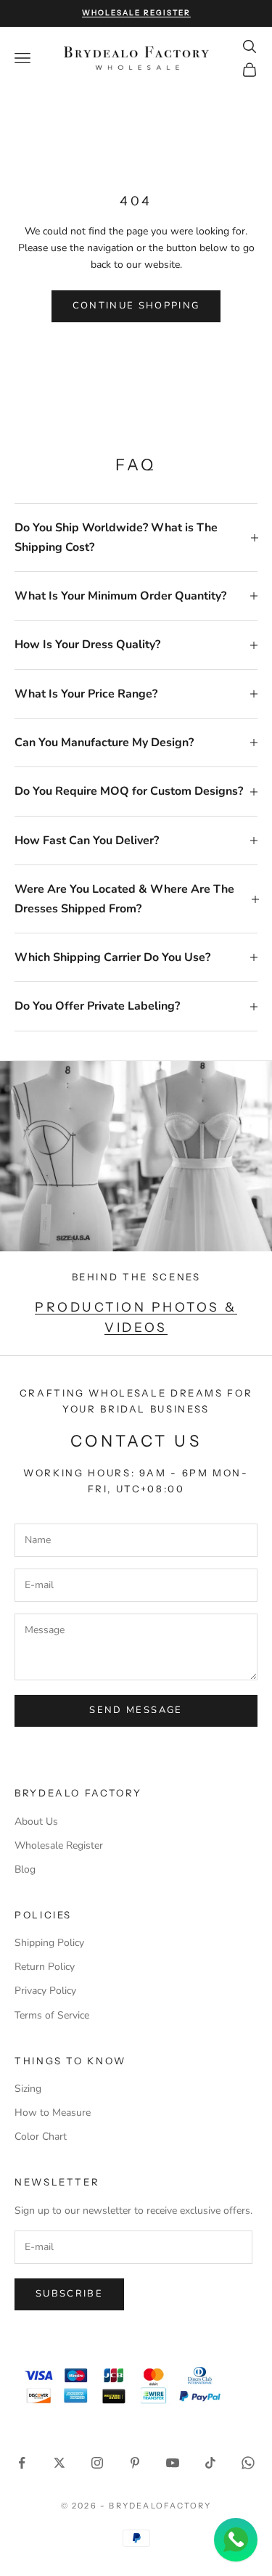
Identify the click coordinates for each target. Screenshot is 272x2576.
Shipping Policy (49, 1943)
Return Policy (45, 1967)
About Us (36, 1821)
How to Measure (53, 2113)
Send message (136, 1710)
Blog (25, 1869)
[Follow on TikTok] (210, 2463)
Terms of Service (52, 2015)
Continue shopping (136, 306)
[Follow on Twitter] (59, 2463)
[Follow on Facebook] (22, 2463)
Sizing (28, 2089)
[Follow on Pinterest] (135, 2463)
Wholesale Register (59, 1845)
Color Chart (41, 2137)
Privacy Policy (45, 1991)
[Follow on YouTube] (173, 2463)
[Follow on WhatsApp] (248, 2463)
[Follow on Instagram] (97, 2463)
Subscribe (69, 2294)
